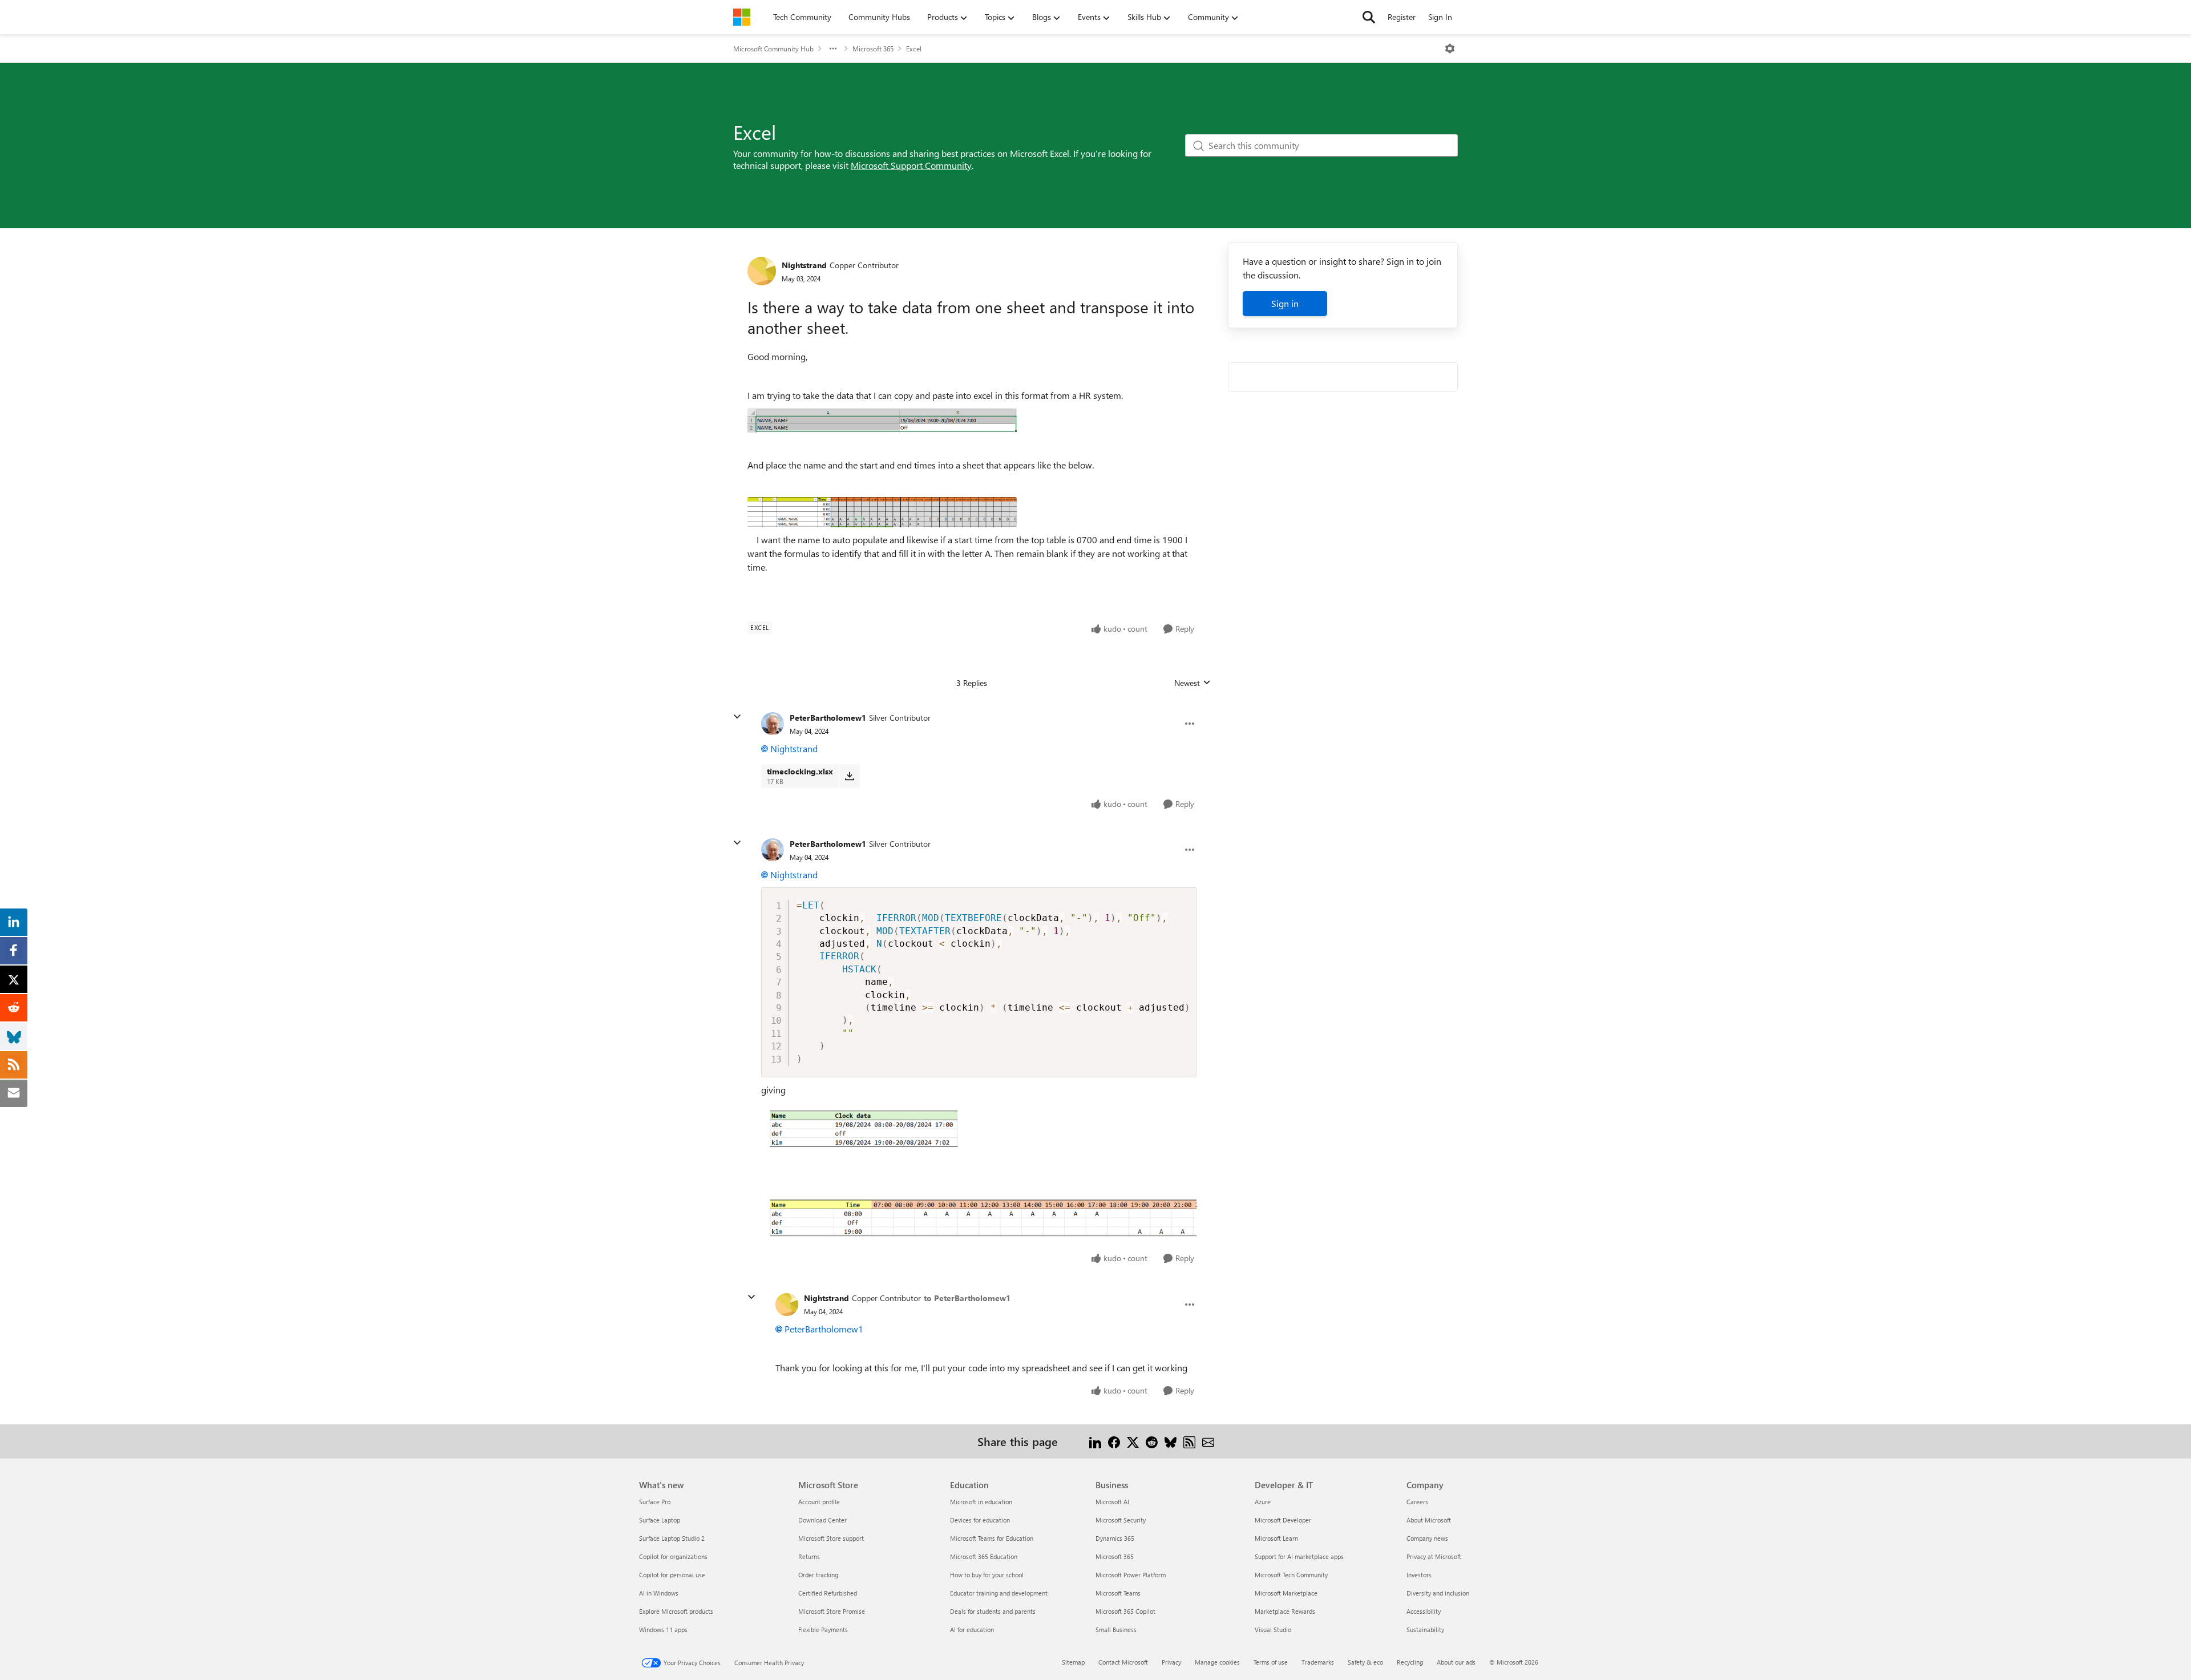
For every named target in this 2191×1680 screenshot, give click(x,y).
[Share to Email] (1208, 1441)
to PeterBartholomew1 (967, 1298)
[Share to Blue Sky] (1171, 1441)
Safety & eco (1365, 1662)
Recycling (1410, 1662)
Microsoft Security (1121, 1520)
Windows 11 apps (663, 1629)
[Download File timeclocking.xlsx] (849, 776)
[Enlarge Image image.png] (979, 1172)
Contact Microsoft (1123, 1662)
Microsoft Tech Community (1291, 1575)
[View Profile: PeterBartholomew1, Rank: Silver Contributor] (773, 724)
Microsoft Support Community (911, 165)
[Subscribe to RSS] (1189, 1441)
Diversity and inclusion (1438, 1593)
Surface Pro (655, 1502)
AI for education (972, 1629)
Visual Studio (1273, 1629)
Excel (914, 49)
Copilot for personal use (672, 1575)
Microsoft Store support (831, 1538)
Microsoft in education (981, 1502)
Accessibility (1424, 1611)
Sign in (1285, 303)
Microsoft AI (1112, 1502)
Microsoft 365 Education (984, 1556)
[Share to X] (1133, 1441)
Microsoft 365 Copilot (1125, 1611)
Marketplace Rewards (1285, 1611)
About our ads (1456, 1662)
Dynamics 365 (1115, 1538)
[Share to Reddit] (1152, 1441)
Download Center (822, 1520)
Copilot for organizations (673, 1556)
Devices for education (980, 1520)
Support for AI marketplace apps (1299, 1556)
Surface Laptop (660, 1520)
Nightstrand (804, 265)
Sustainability (1425, 1629)
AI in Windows (659, 1593)
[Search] (1369, 17)
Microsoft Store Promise (832, 1611)
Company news (1427, 1538)
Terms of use (1271, 1662)
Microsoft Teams (1118, 1593)
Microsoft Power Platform (1131, 1575)
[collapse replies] (737, 717)
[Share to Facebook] (1114, 1441)
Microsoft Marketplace (1286, 1593)
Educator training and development (999, 1593)
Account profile (819, 1502)
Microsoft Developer (1283, 1520)
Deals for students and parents (993, 1611)
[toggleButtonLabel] (1450, 49)
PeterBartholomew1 (828, 718)
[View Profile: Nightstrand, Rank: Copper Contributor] (762, 271)
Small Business (1116, 1629)
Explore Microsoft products (676, 1611)
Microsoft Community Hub (773, 49)
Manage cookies (1217, 1662)
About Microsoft (1429, 1520)
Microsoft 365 (873, 49)
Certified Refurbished (828, 1593)
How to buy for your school (987, 1575)
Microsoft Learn (1276, 1538)
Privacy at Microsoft (1434, 1556)
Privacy (1171, 1662)
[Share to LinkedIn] (1095, 1441)
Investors (1419, 1575)
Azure (1263, 1502)
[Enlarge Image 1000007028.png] (882, 512)
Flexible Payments (823, 1629)
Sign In (1440, 17)
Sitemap (1073, 1662)
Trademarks (1318, 1662)
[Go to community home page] (742, 17)
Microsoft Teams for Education (992, 1538)
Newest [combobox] (1192, 683)
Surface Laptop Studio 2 (672, 1538)
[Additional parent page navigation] (833, 49)
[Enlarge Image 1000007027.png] (882, 421)
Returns (809, 1556)
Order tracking (818, 1575)
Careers (1417, 1502)
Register (1402, 17)
